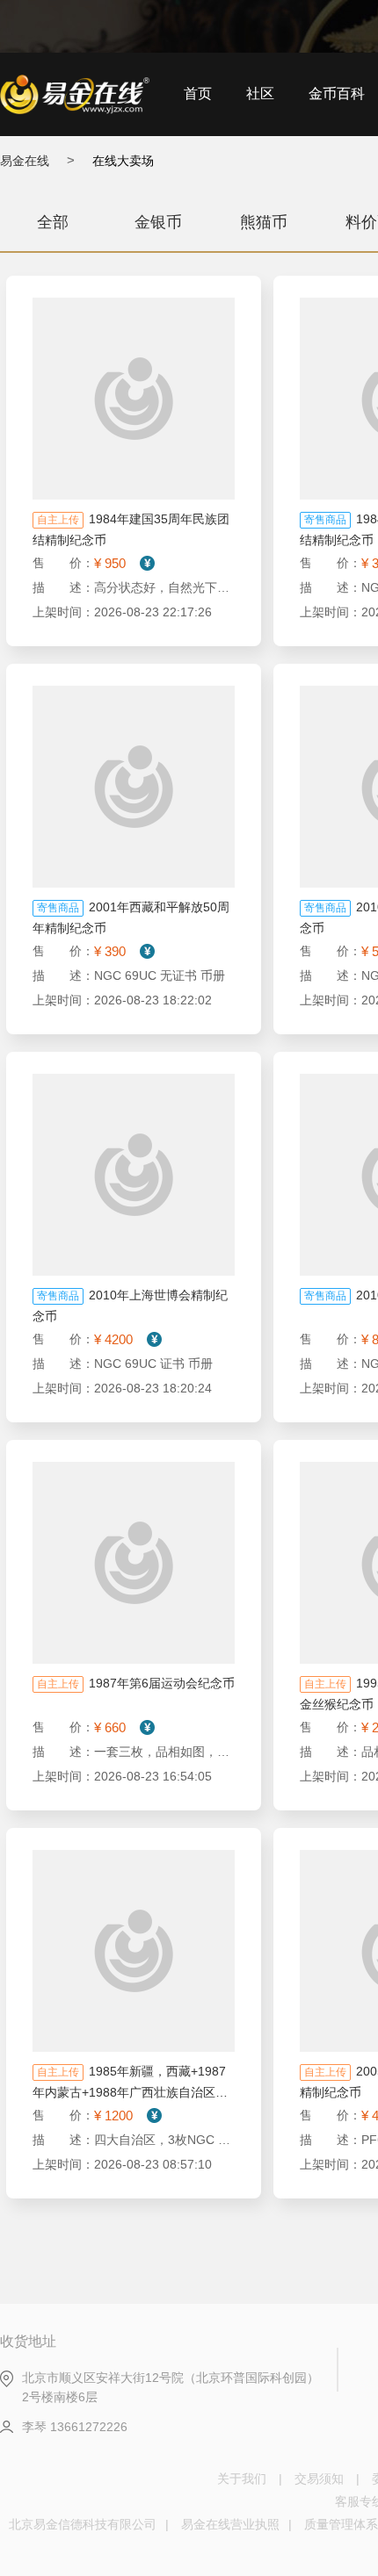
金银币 (158, 222)
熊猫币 (264, 222)
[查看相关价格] (147, 563)
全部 (53, 222)
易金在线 (25, 161)
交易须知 (319, 2479)
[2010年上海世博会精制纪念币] (134, 1175)
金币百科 (337, 94)
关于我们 (242, 2479)
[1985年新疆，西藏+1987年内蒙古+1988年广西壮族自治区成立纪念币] (134, 1951)
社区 (260, 94)
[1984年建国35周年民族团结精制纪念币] (134, 399)
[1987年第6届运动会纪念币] (134, 1563)
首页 (198, 94)
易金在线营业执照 (230, 2524)
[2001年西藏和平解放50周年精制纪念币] (134, 787)
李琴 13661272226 (75, 2427)
